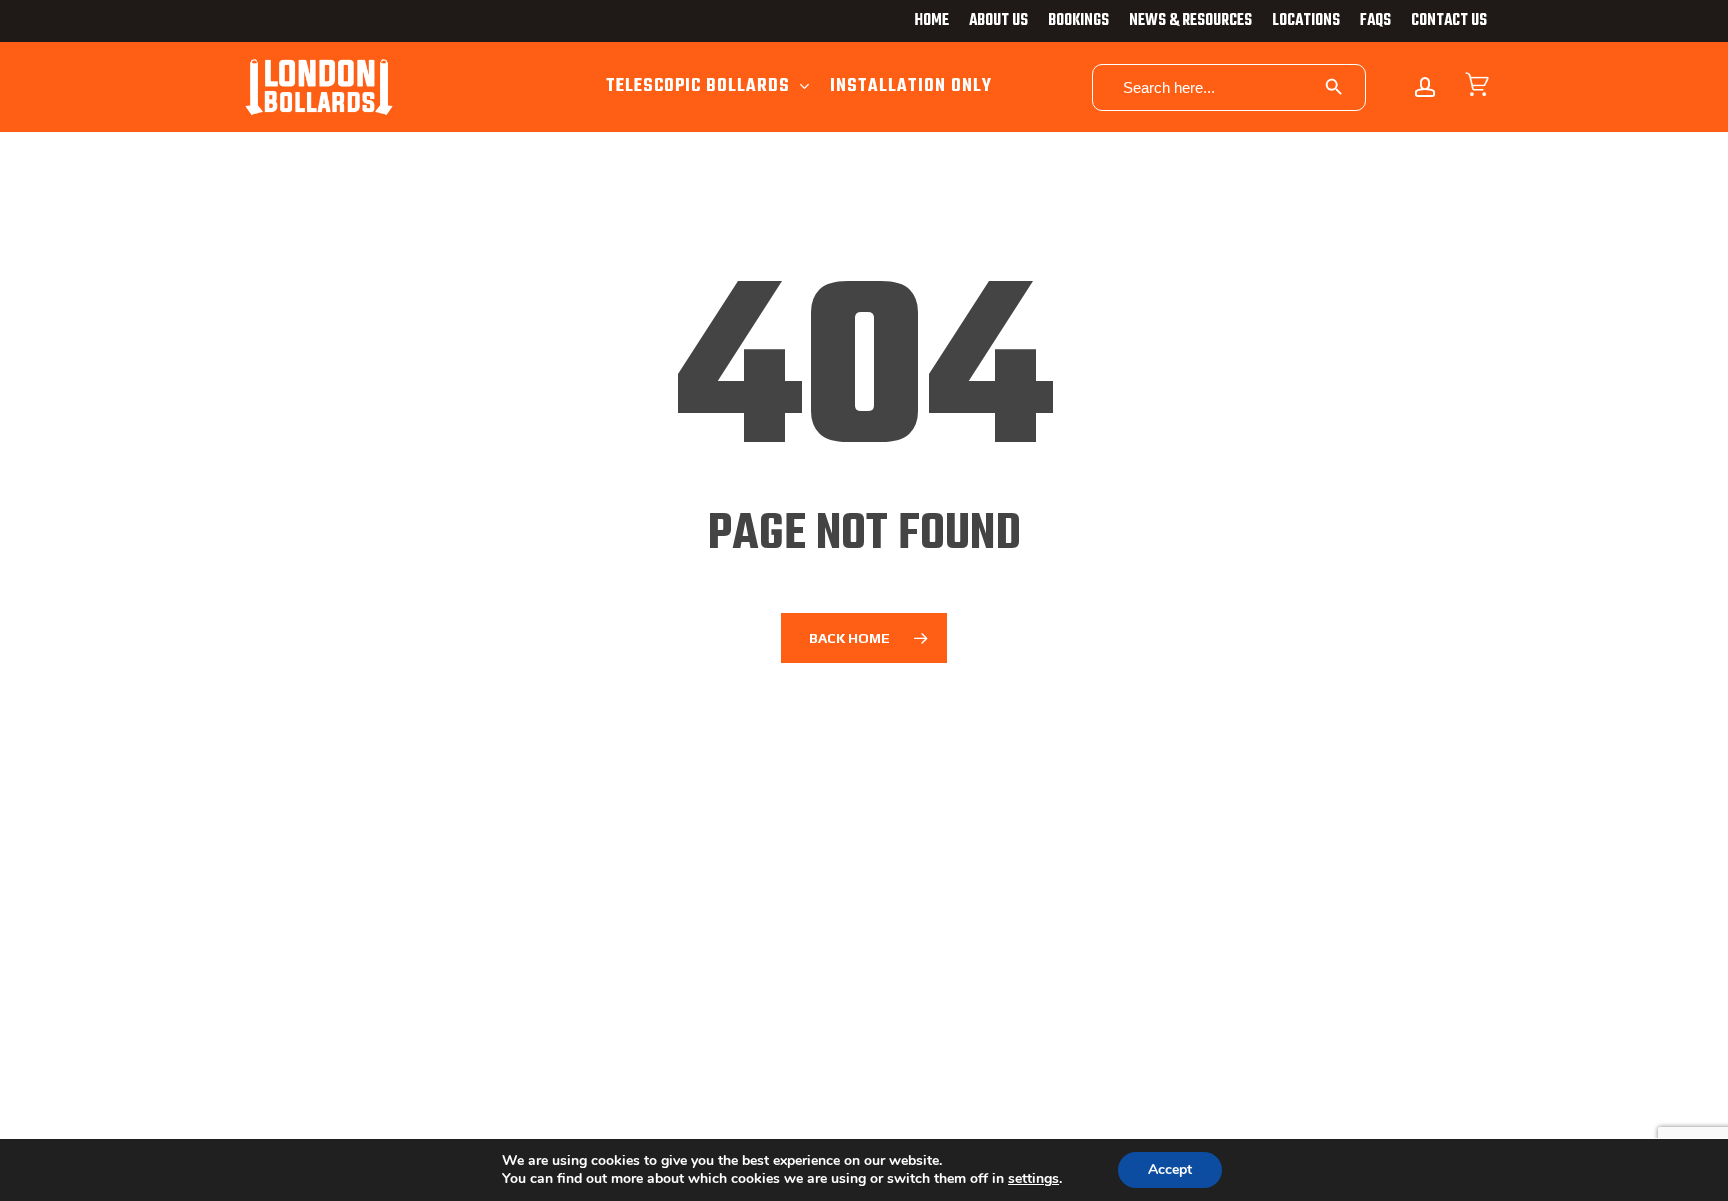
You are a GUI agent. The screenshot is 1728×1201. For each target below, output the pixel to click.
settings (1033, 1179)
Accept (1170, 1169)
